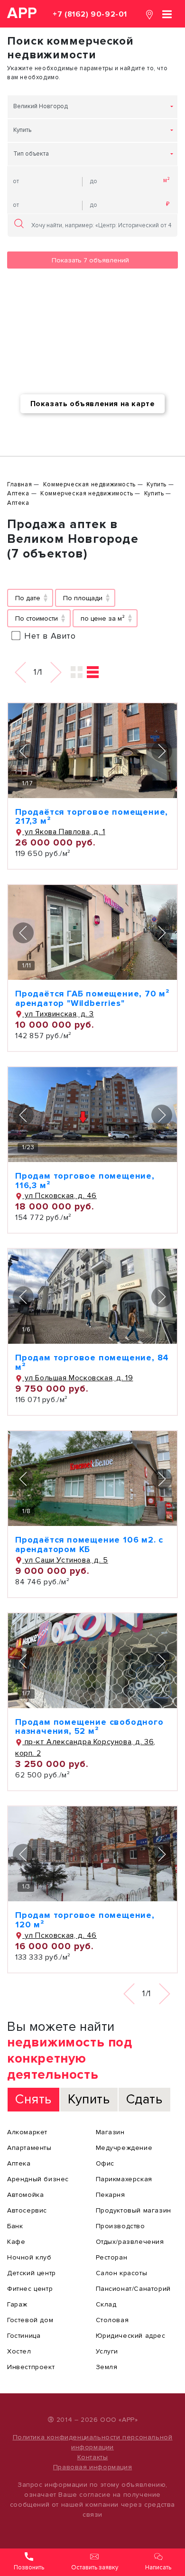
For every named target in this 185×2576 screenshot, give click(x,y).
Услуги (107, 2351)
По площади (83, 598)
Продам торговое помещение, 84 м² (92, 1362)
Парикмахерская (124, 2179)
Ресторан (112, 2257)
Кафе (16, 2242)
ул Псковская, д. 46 (60, 1196)
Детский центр (32, 2273)
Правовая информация (92, 2467)
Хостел (19, 2351)
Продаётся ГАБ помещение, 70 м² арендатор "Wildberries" (92, 998)
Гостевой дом (30, 2320)
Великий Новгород (41, 106)
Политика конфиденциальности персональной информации (93, 2442)
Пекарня (111, 2195)
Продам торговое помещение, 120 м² (85, 1920)
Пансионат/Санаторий (133, 2289)
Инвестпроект (31, 2367)
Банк (15, 2226)
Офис (105, 2163)
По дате (28, 598)
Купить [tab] (89, 2099)
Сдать (144, 2099)
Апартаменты (29, 2148)
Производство (120, 2226)
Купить (22, 130)
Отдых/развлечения (130, 2242)
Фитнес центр (30, 2289)
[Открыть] (92, 751)
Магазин (110, 2132)
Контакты (93, 2457)
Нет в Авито (50, 636)
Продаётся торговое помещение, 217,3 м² (92, 817)
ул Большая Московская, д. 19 (78, 1378)
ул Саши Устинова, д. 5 (65, 1560)
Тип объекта (31, 154)
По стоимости (37, 618)
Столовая (112, 2320)
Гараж (17, 2304)
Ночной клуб (29, 2257)
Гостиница (24, 2336)
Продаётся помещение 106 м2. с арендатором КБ (89, 1544)
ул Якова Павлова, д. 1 (64, 832)
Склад (106, 2304)
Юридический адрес (131, 2336)
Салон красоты (122, 2273)
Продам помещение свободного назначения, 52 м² (89, 1727)
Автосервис (27, 2210)
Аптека (19, 2163)
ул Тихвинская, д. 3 (58, 1014)
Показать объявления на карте (93, 404)
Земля (107, 2367)
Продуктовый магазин (134, 2210)
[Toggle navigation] (167, 14)
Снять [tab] (33, 2099)
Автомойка (25, 2195)
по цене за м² (103, 618)
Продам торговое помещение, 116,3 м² (85, 1181)
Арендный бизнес (38, 2179)
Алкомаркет (27, 2132)
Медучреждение (124, 2148)
